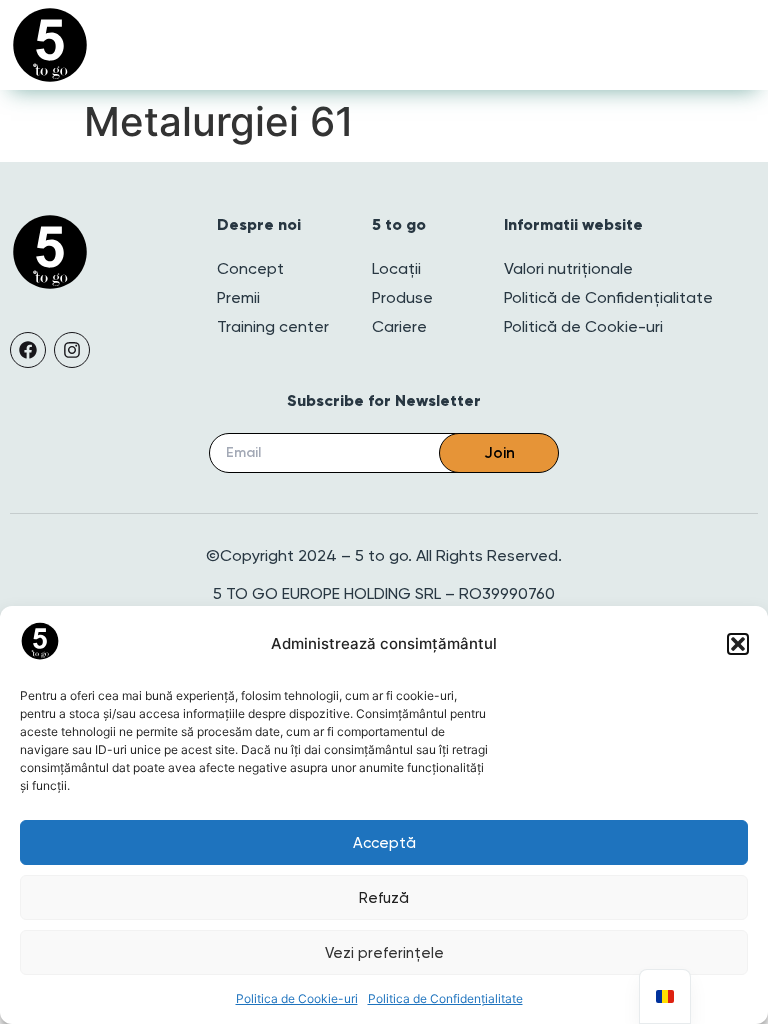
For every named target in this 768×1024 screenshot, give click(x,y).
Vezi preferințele (384, 953)
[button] (738, 644)
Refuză (384, 898)
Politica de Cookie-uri (297, 998)
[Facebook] (28, 350)
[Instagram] (72, 350)
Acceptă (384, 843)
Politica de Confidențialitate (445, 998)
